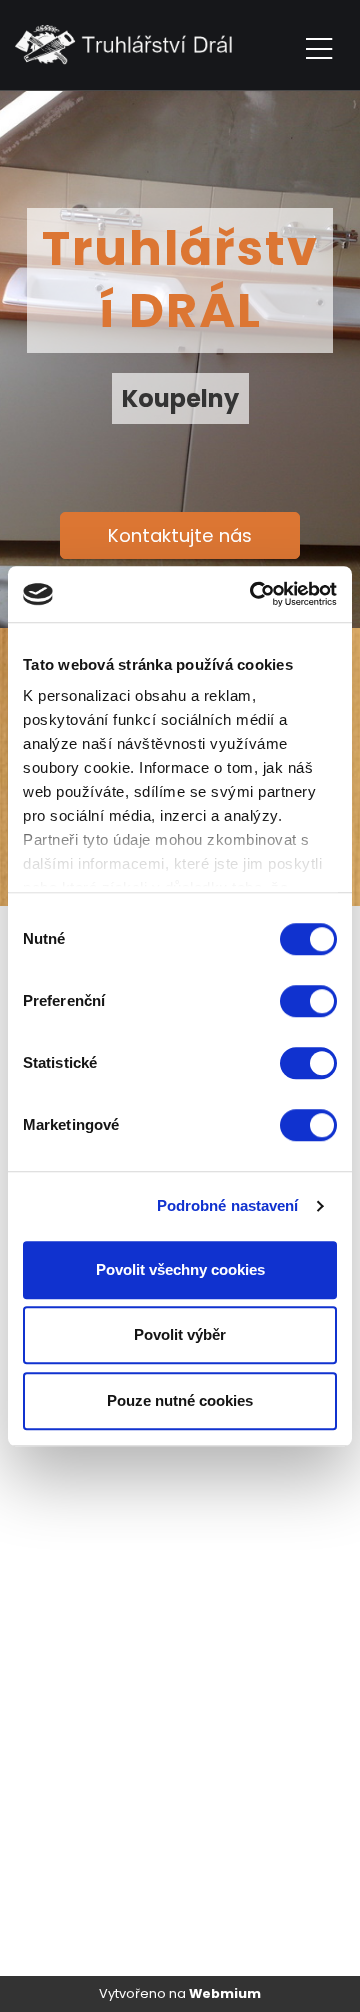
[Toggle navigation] (319, 45)
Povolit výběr (180, 1334)
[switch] (308, 1001)
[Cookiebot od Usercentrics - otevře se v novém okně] (254, 594)
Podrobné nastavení (228, 1205)
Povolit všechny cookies (180, 1269)
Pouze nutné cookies (180, 1400)
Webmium (225, 1993)
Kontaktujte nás (180, 535)
